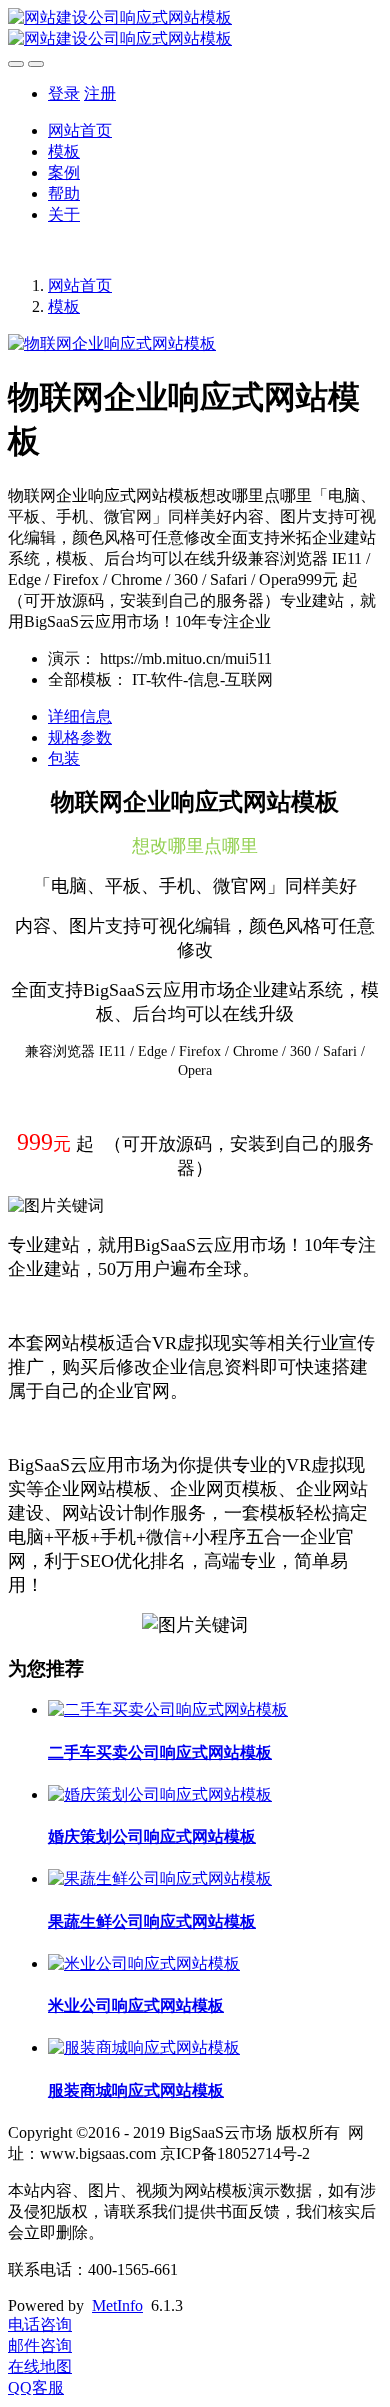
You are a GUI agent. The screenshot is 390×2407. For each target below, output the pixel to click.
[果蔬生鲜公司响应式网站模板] (160, 1878)
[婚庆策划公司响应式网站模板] (160, 1794)
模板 (64, 151)
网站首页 (80, 130)
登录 (64, 93)
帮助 (64, 193)
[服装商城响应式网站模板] (144, 2047)
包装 (64, 758)
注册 (100, 93)
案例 (64, 172)
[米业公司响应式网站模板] (144, 1963)
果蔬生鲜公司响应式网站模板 (152, 1921)
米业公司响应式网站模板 (136, 2005)
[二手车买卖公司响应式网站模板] (168, 1709)
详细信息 (80, 716)
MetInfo (117, 2305)
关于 (64, 214)
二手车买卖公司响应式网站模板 (160, 1752)
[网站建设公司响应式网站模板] (195, 29)
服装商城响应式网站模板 (136, 2090)
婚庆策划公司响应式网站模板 (152, 1836)
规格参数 (80, 737)
